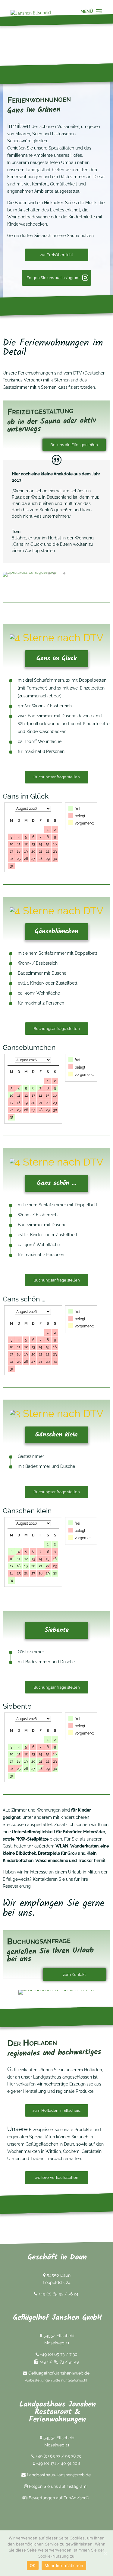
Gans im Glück (56, 659)
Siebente (57, 1630)
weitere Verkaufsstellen (56, 2177)
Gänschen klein (56, 1435)
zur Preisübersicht (56, 255)
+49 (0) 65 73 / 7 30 (59, 2354)
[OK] (105, 2553)
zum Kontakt (74, 1975)
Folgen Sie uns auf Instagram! (53, 278)
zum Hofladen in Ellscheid (56, 2110)
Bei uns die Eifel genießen (74, 445)
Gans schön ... (57, 1183)
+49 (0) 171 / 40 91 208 (58, 2463)
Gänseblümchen (56, 932)
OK (33, 2565)
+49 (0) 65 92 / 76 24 (58, 2294)
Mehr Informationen (64, 2565)
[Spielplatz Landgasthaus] (30, 572)
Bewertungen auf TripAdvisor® (58, 2497)
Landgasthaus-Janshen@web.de (58, 2475)
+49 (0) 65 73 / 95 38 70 (59, 2456)
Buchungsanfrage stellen (57, 777)
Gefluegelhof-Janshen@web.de (58, 2373)
